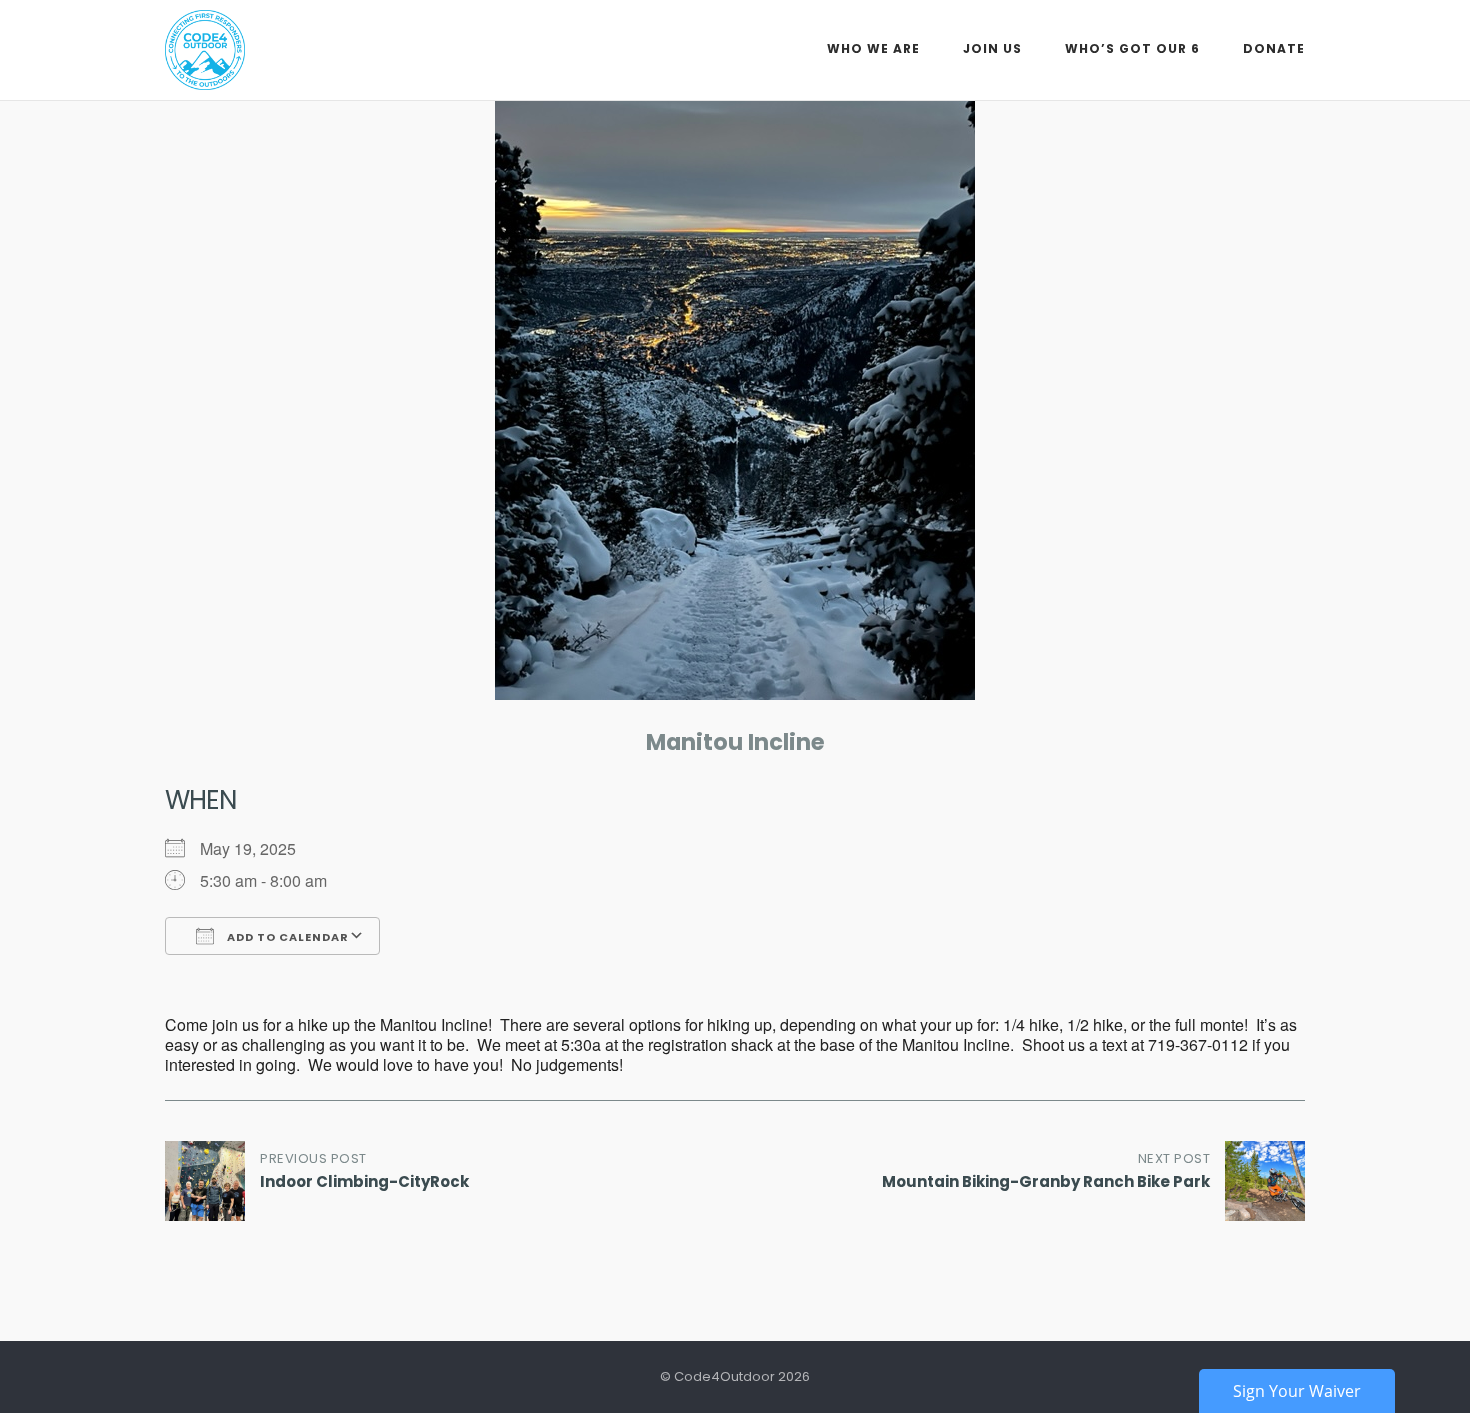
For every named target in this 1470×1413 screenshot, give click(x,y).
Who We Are (873, 48)
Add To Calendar (286, 937)
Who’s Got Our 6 (1132, 48)
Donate (1274, 48)
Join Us (992, 48)
